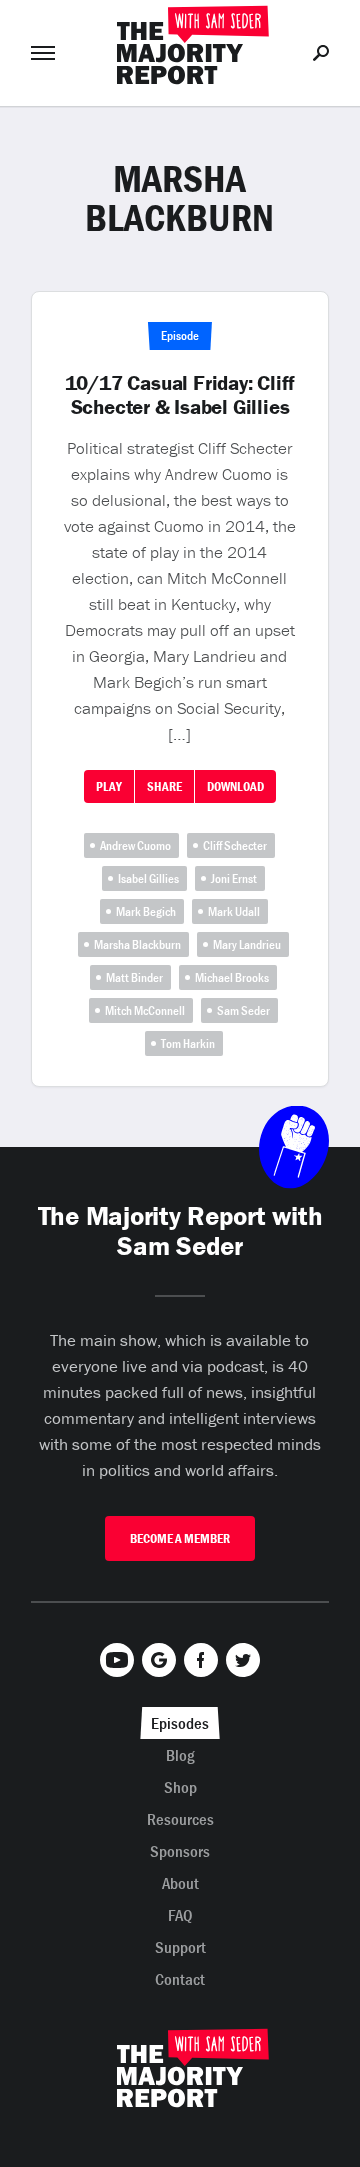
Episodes (180, 1723)
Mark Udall (234, 911)
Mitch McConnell (145, 1010)
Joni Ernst (234, 878)
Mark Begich (146, 911)
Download (235, 786)
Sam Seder (243, 1010)
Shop (180, 1787)
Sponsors (180, 1851)
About (180, 1883)
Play (109, 786)
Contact (180, 1979)
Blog (180, 1755)
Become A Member (180, 1538)
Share (164, 786)
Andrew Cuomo (135, 845)
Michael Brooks (232, 977)
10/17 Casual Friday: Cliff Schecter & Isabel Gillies (180, 395)
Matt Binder (134, 977)
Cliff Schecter (235, 845)
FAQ (180, 1915)
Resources (180, 1819)
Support (180, 1947)
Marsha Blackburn (137, 944)
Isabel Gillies (148, 878)
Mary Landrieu (247, 944)
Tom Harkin (188, 1043)
